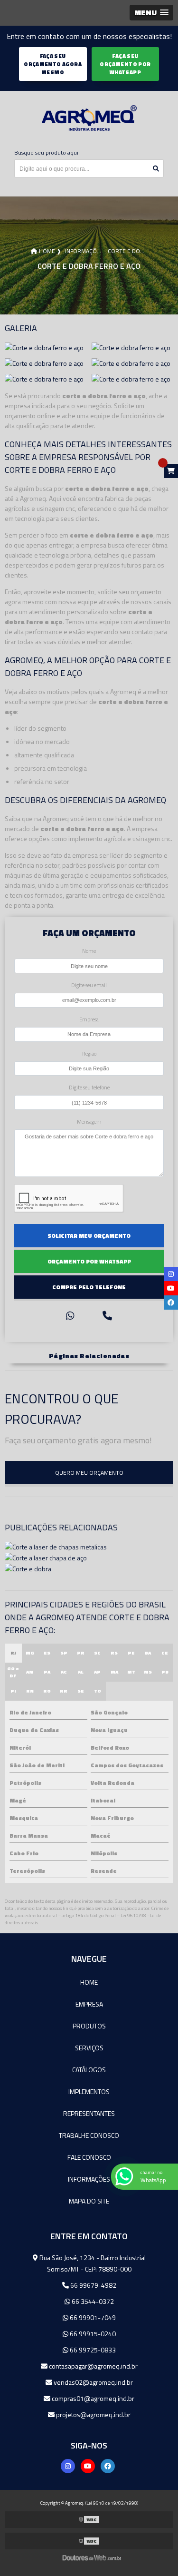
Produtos (89, 2026)
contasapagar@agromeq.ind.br (93, 2366)
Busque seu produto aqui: (47, 152)
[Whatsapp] (70, 1316)
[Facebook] (108, 2466)
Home (89, 1982)
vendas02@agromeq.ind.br (93, 2382)
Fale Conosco (89, 2157)
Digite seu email (89, 985)
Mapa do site (89, 2201)
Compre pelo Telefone (89, 1287)
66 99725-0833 (92, 2350)
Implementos (89, 2091)
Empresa (89, 1019)
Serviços (89, 2048)
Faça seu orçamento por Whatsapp (125, 64)
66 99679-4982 (93, 2285)
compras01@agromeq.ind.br (92, 2398)
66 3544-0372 (92, 2301)
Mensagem (89, 1121)
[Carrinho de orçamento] (171, 471)
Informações (89, 2179)
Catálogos (89, 2070)
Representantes (89, 2113)
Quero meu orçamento (89, 1473)
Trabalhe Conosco (89, 2135)
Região (89, 1053)
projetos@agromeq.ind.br (93, 2414)
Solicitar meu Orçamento (89, 1236)
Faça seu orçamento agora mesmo (53, 64)
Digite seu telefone (89, 1087)
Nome (89, 951)
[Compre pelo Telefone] (107, 1316)
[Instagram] (68, 2466)
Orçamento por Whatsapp (89, 1261)
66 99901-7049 (92, 2317)
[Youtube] (88, 2466)
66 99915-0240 (92, 2334)
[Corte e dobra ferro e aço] (44, 347)
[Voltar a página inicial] (89, 118)
